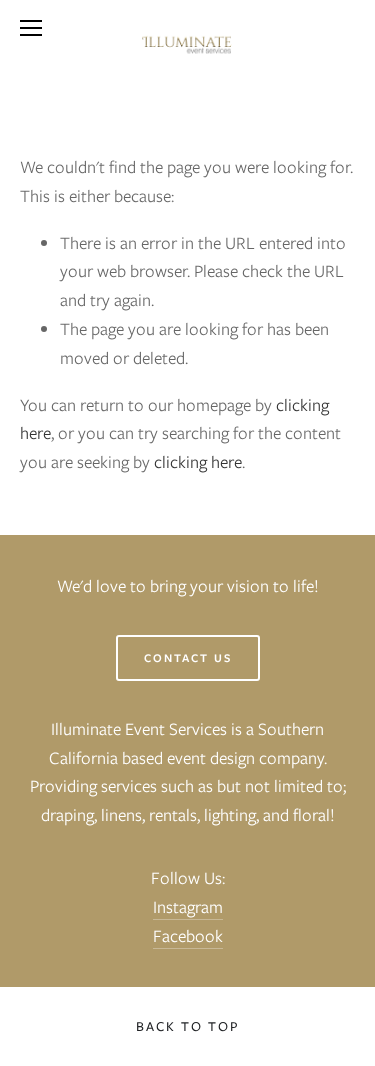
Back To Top (188, 1026)
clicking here (198, 462)
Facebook (188, 936)
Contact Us (188, 658)
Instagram (188, 907)
